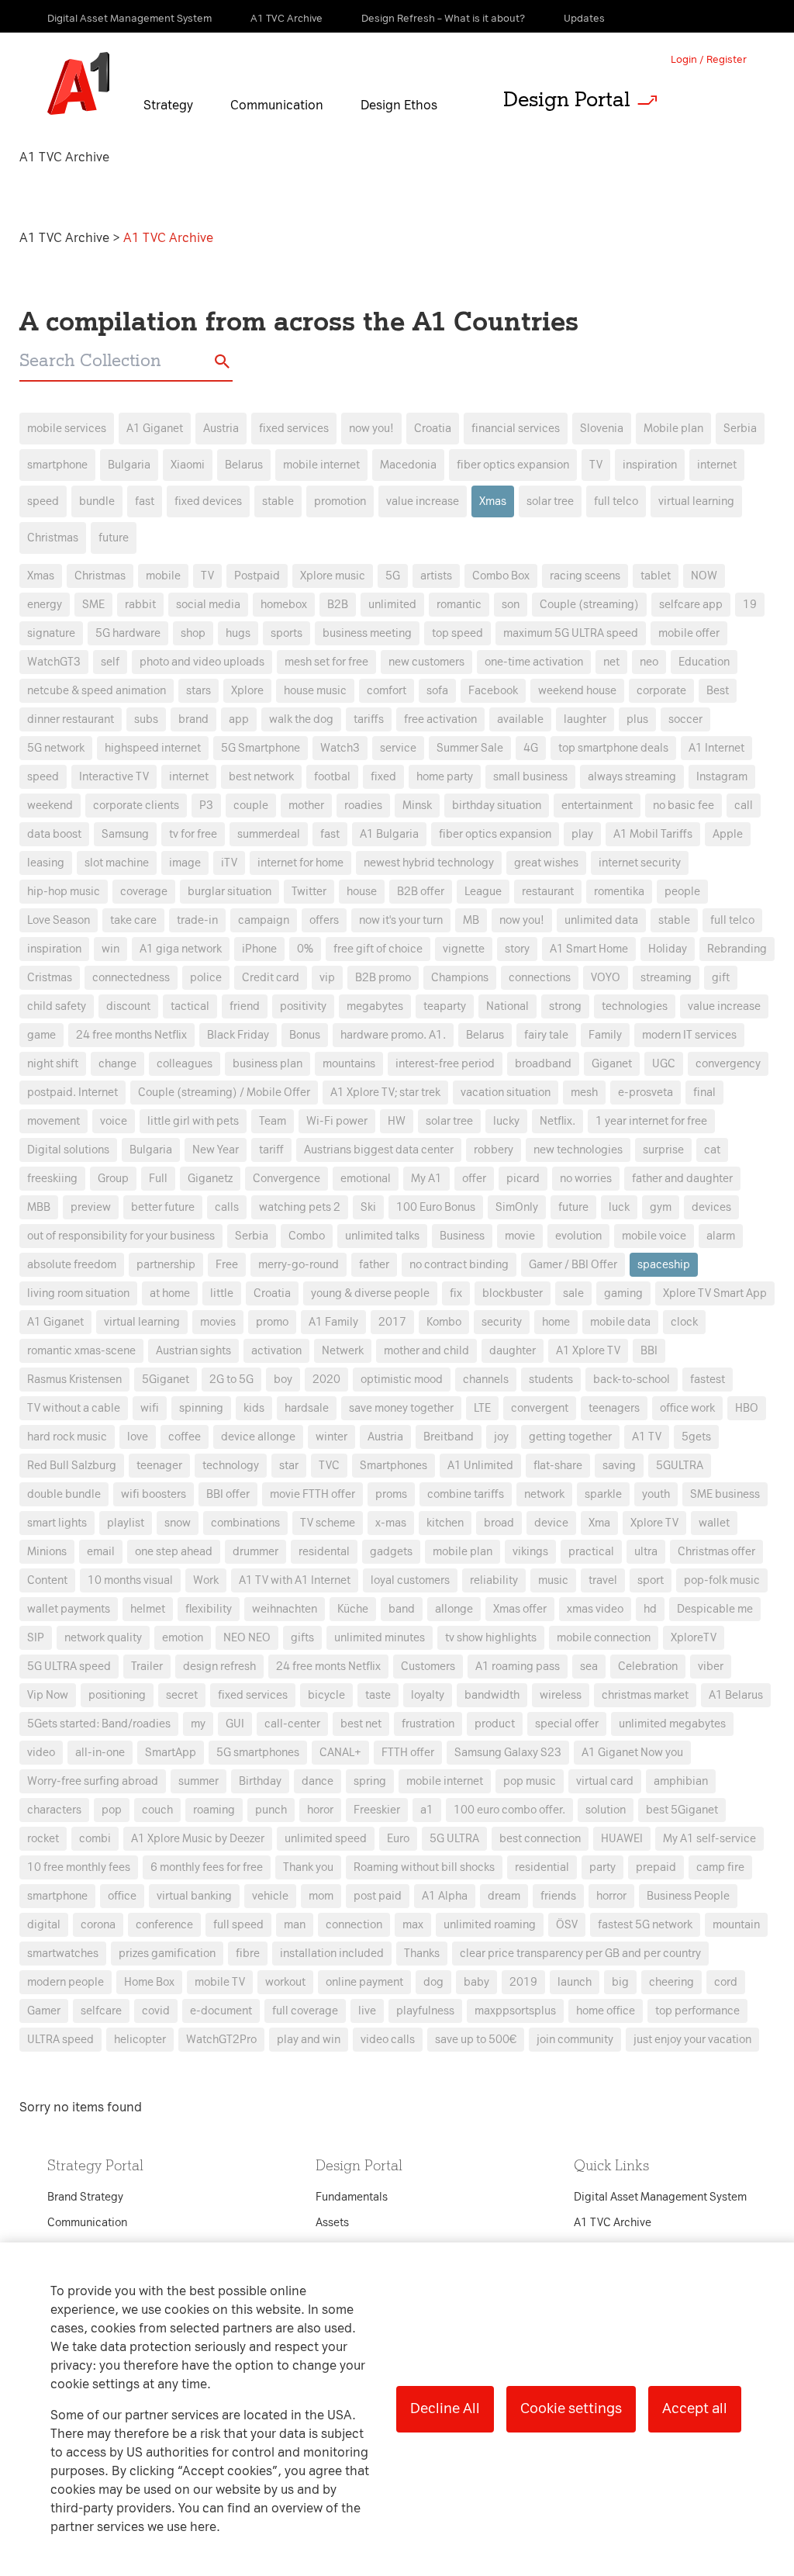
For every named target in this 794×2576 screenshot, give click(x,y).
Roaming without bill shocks (424, 1867)
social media (208, 605)
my (198, 1724)
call (744, 806)
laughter (585, 719)
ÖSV (567, 1925)
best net (361, 1724)
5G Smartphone (261, 748)
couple (251, 806)
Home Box (149, 1982)
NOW (704, 576)
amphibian (681, 1781)
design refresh (219, 1667)
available (520, 719)
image (185, 863)
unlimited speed (326, 1839)
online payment (364, 1982)
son (511, 605)
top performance (697, 2011)
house (362, 892)
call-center (292, 1724)
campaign (264, 920)
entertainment (597, 806)
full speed (238, 1925)
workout (285, 1982)
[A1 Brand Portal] (78, 84)
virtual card (605, 1781)
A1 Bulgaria (389, 834)
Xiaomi (188, 465)
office (122, 1896)
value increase (423, 501)
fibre (248, 1954)
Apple (728, 834)
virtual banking (194, 1896)
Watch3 (340, 748)
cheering (671, 1982)
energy (45, 605)
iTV (229, 863)
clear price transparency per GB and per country (580, 1954)
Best (718, 691)
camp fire (720, 1867)
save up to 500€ (476, 2040)
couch (157, 1810)
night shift (53, 1064)
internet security (640, 863)
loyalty (428, 1695)
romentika (619, 892)
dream (504, 1896)
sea (589, 1667)
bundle (97, 501)
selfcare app (691, 605)
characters (54, 1810)
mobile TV (220, 1982)
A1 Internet (716, 748)
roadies (363, 806)
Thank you (308, 1867)
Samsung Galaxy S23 (508, 1753)
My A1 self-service (709, 1839)
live (367, 2011)
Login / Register (709, 59)
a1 (427, 1810)
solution (606, 1810)
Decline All (445, 2408)
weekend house (577, 691)
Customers (428, 1667)
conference (164, 1925)
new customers (426, 662)
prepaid (656, 1867)
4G (531, 748)
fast (145, 501)
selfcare (101, 2011)
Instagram (722, 777)
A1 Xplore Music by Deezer (198, 1839)
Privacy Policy (234, 1008)
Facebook (493, 691)
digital (44, 1925)
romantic (459, 605)
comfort (387, 691)
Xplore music (333, 576)
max (413, 1925)
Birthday (260, 1781)
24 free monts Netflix (328, 1667)
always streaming (632, 777)
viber (711, 1667)
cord (726, 1982)
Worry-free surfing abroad (93, 1781)
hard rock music (67, 1437)
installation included (332, 1954)
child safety (57, 1006)
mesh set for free (326, 662)
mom (321, 1896)
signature (51, 633)
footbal (332, 777)
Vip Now (48, 1695)
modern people (66, 1982)
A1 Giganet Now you (632, 1753)
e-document (221, 2011)
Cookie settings (571, 2408)
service (398, 748)
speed (43, 501)
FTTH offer (408, 1753)
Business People (688, 1896)
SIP (36, 1638)
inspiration (650, 465)
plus (637, 719)
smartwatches (63, 1954)
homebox (284, 605)
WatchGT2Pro (221, 2040)
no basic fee (684, 806)
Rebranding (737, 949)
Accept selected (520, 1615)
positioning (117, 1695)
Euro (398, 1839)
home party (445, 777)
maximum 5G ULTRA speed (571, 633)
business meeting (367, 633)
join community (575, 2040)
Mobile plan (673, 429)
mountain (736, 1925)
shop (193, 633)
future (114, 538)
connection (354, 1925)
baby (476, 1982)
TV (596, 465)
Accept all (695, 2408)
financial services (516, 429)
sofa (437, 691)
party (602, 1867)
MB (471, 920)
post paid (378, 1896)
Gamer (44, 2011)
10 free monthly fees (79, 1867)
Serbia (740, 429)
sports (287, 633)
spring (370, 1781)
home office (606, 2011)
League (483, 892)
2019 (523, 1982)
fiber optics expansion (513, 465)
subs (146, 719)
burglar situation (230, 892)
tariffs (369, 719)
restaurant (548, 892)
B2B (338, 605)
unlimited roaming (490, 1925)
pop (112, 1810)
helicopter (140, 2040)
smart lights (57, 1523)
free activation (440, 719)
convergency (728, 1064)
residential (542, 1867)
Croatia (433, 429)
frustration (428, 1724)
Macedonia (408, 465)
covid (156, 2011)
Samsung (125, 834)
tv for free (193, 834)
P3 (206, 806)
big (620, 1982)
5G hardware (128, 633)
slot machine (117, 863)
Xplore (247, 691)
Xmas (493, 501)
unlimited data (601, 920)
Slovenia (602, 429)
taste (378, 1695)
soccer (685, 719)
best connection (540, 1839)
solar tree (550, 501)
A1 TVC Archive (66, 238)
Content (47, 1580)
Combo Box (501, 576)
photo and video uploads (202, 662)
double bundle (64, 1494)
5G (393, 576)
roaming (214, 1810)
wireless (561, 1695)
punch (271, 1810)
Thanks (422, 1954)
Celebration (648, 1667)
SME (93, 605)
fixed (383, 777)
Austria (221, 429)
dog (433, 1982)
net (611, 662)
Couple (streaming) (589, 605)
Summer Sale (470, 748)
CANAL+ (340, 1753)
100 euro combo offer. (509, 1810)
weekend (50, 806)
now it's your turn (401, 920)
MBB (39, 1207)
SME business (725, 1494)
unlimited (392, 605)
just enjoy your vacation (692, 2040)
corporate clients (136, 806)
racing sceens (585, 576)
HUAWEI (622, 1839)
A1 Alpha (445, 1896)
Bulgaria (129, 465)
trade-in (197, 920)
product (495, 1724)
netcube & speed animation (97, 691)
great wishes (546, 863)
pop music (530, 1781)
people (682, 892)
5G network (56, 748)
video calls (388, 2040)
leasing (46, 863)
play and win (309, 2040)
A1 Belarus (736, 1695)
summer (198, 1781)
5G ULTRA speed (69, 1667)
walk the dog (301, 719)
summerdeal (269, 834)
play (582, 834)
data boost (54, 834)
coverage (144, 892)
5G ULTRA (454, 1839)
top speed (457, 633)
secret (182, 1695)
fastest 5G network (645, 1925)
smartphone (57, 465)
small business (530, 777)
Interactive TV (114, 777)
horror (611, 1896)
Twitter (309, 892)
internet (717, 465)
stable (278, 501)
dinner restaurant (71, 719)
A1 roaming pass (518, 1667)
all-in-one (100, 1753)
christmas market (645, 1695)
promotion (340, 501)
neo (649, 662)
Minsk (417, 806)
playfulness (425, 2011)
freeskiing (52, 1179)
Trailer (147, 1667)
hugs (238, 633)
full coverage (305, 2011)
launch (575, 1982)
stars (198, 691)
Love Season (59, 920)
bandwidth (492, 1695)
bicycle (326, 1695)
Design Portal (567, 99)
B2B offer (421, 892)
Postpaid (257, 576)
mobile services (67, 429)
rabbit (140, 605)
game (41, 1035)
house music (315, 691)
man (295, 1925)
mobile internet (321, 465)
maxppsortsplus (515, 2011)
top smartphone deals (613, 748)
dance (318, 1781)
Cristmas (50, 978)
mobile (163, 576)
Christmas (53, 538)
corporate (661, 691)
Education (704, 662)
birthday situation (497, 806)
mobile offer (689, 633)
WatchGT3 (54, 662)
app (239, 719)
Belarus (244, 465)
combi (95, 1839)
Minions (47, 1552)
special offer (567, 1724)
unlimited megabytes (672, 1724)
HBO (747, 1408)
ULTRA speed (60, 2040)
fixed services (294, 429)
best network (261, 777)
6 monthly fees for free (207, 1867)
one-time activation (534, 662)
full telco (616, 501)
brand (193, 719)
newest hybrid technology (429, 863)
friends (558, 1896)
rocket (43, 1839)
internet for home (300, 863)
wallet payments (69, 1609)
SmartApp (171, 1753)
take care (133, 920)
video (41, 1753)
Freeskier (377, 1810)
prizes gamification (167, 1954)
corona (98, 1925)
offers (324, 920)
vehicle (270, 1896)
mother (306, 806)
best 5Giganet (682, 1810)
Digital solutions (68, 1150)
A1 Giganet (155, 429)
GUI (235, 1724)
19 (750, 605)
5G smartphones (258, 1753)
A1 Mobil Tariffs (653, 834)
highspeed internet (153, 748)
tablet (656, 576)
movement (54, 1121)
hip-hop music (64, 892)
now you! (371, 429)
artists (436, 576)
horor (320, 1810)
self (110, 662)
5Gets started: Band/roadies (99, 1724)
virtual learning (696, 501)
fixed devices (208, 501)
